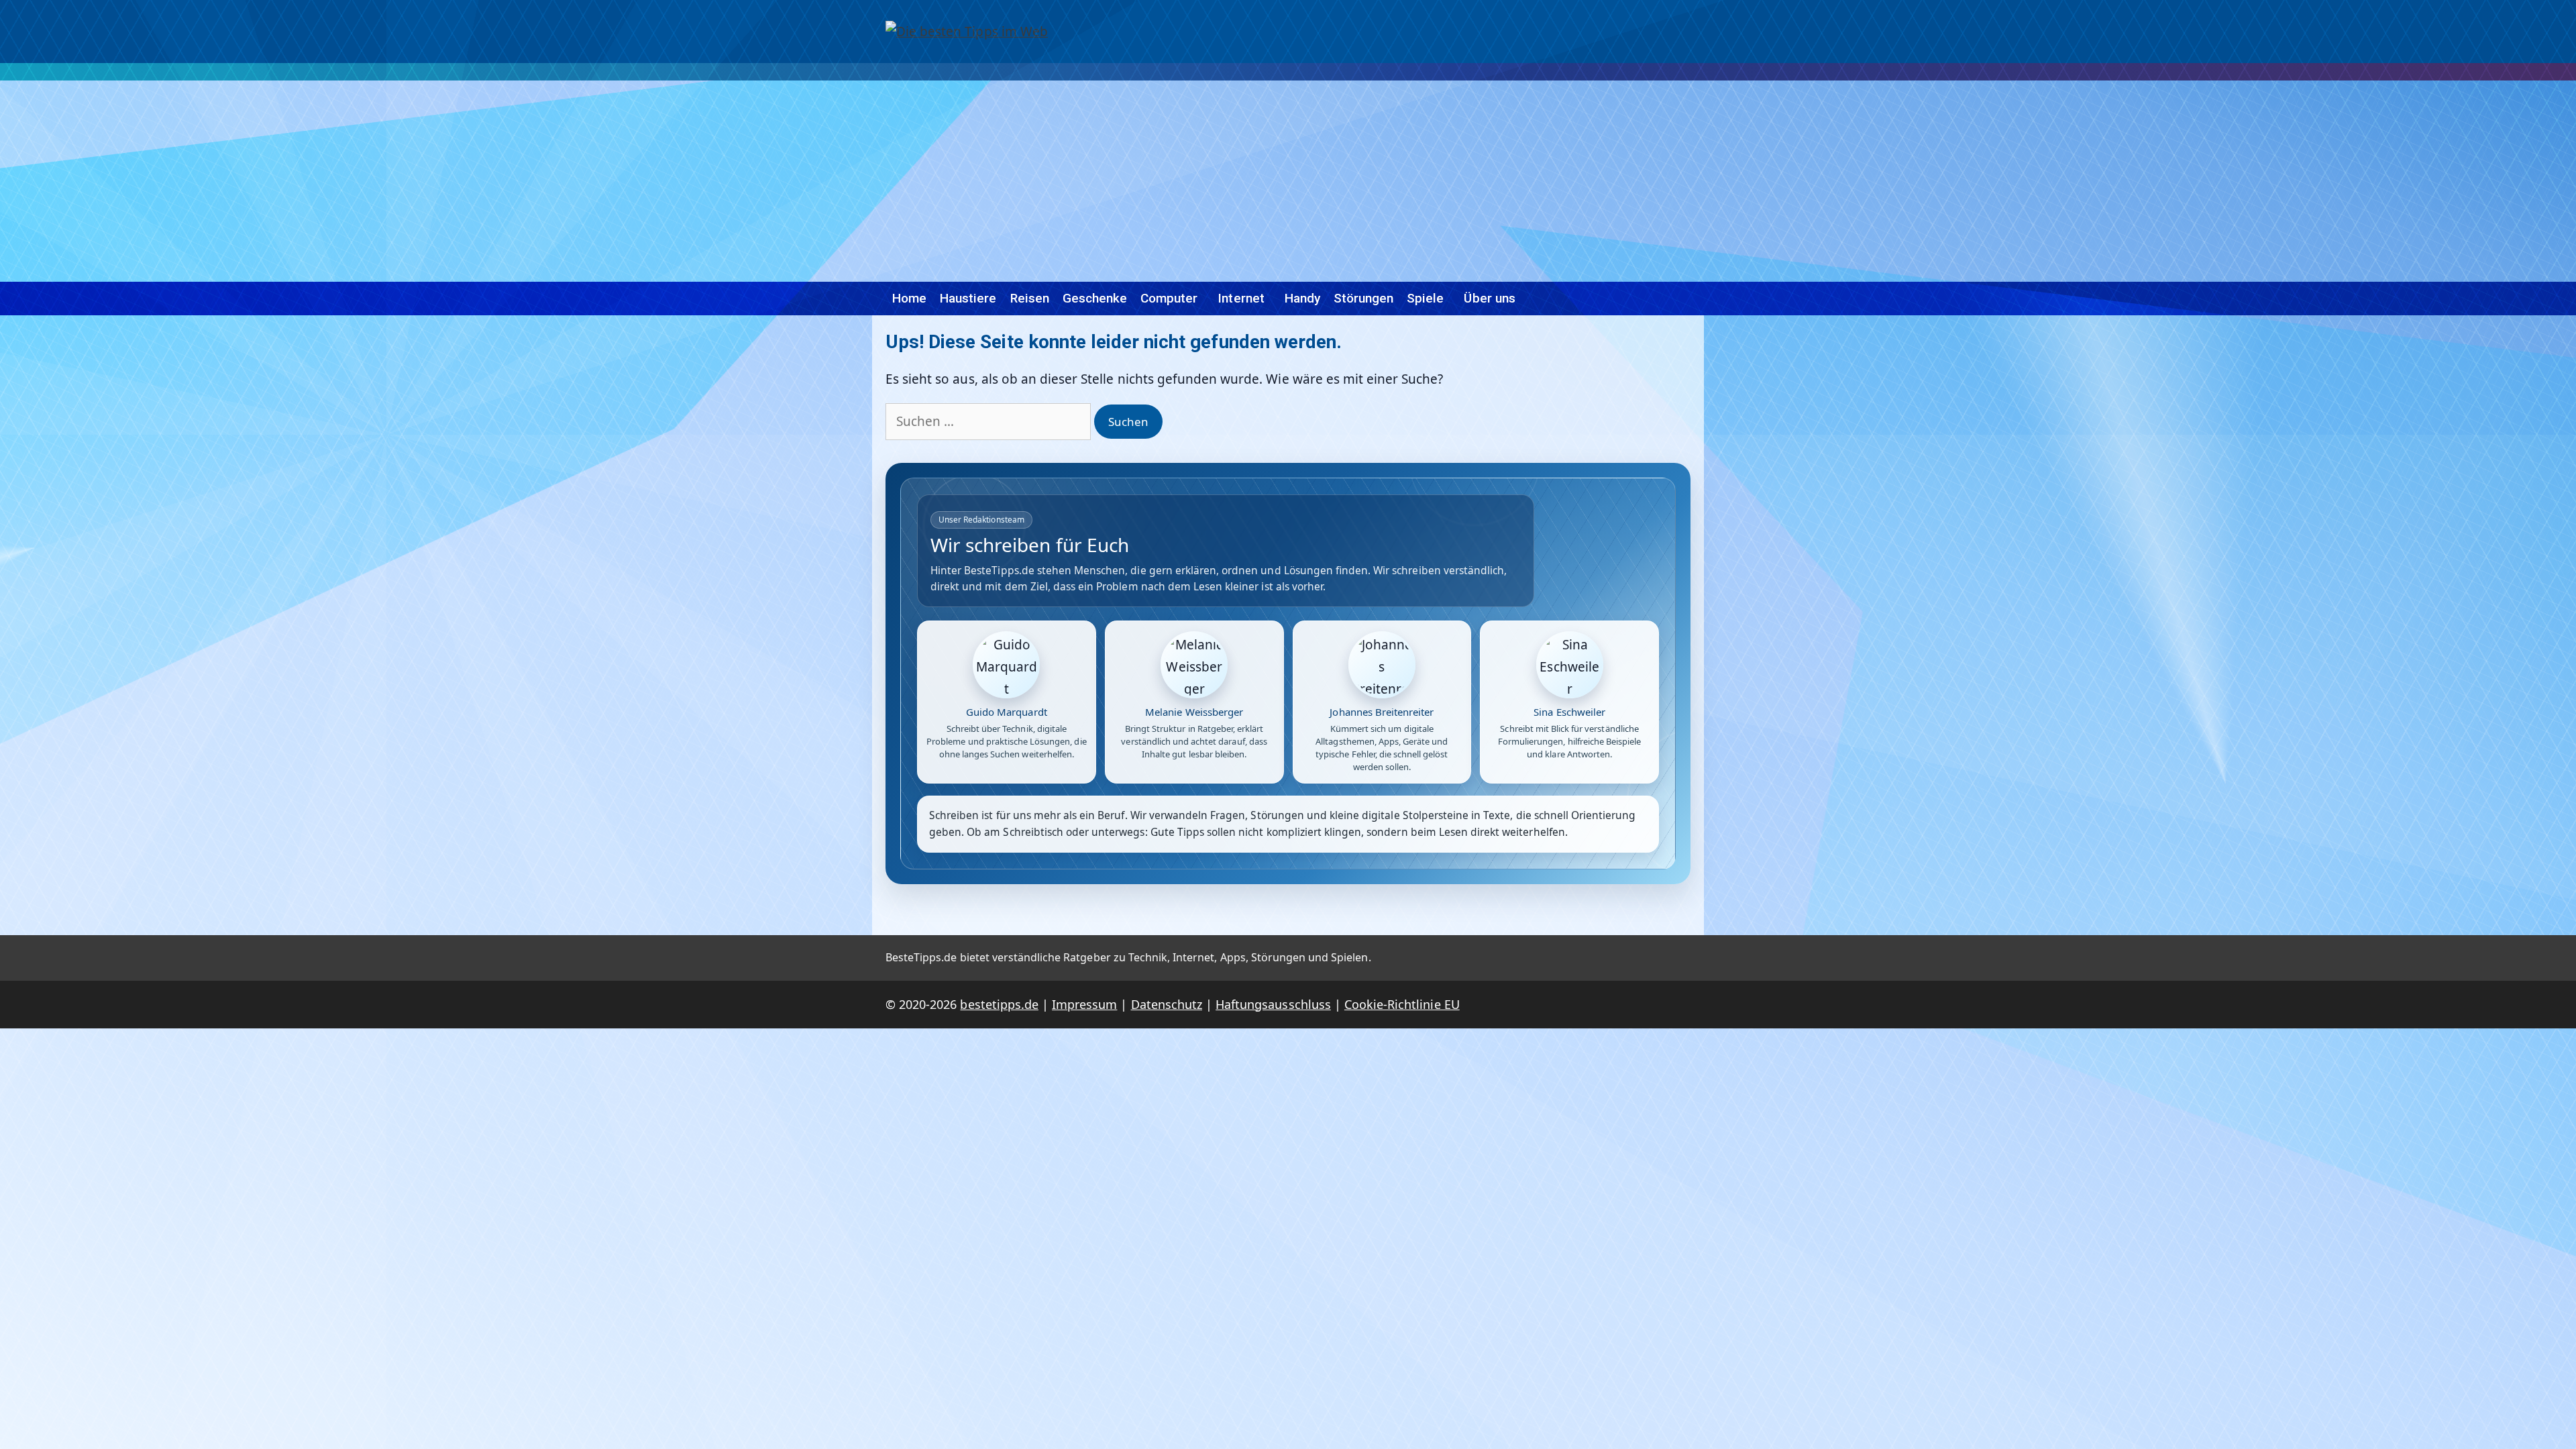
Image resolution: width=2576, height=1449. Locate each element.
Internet (1241, 298)
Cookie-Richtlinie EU (1402, 1004)
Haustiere (968, 298)
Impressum (1084, 1004)
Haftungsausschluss (1273, 1004)
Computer (1169, 298)
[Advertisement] (1288, 181)
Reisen (1030, 298)
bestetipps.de (999, 1004)
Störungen (1363, 298)
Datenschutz (1167, 1004)
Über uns (1489, 298)
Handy (1302, 298)
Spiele (1425, 298)
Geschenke (1095, 298)
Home (909, 298)
